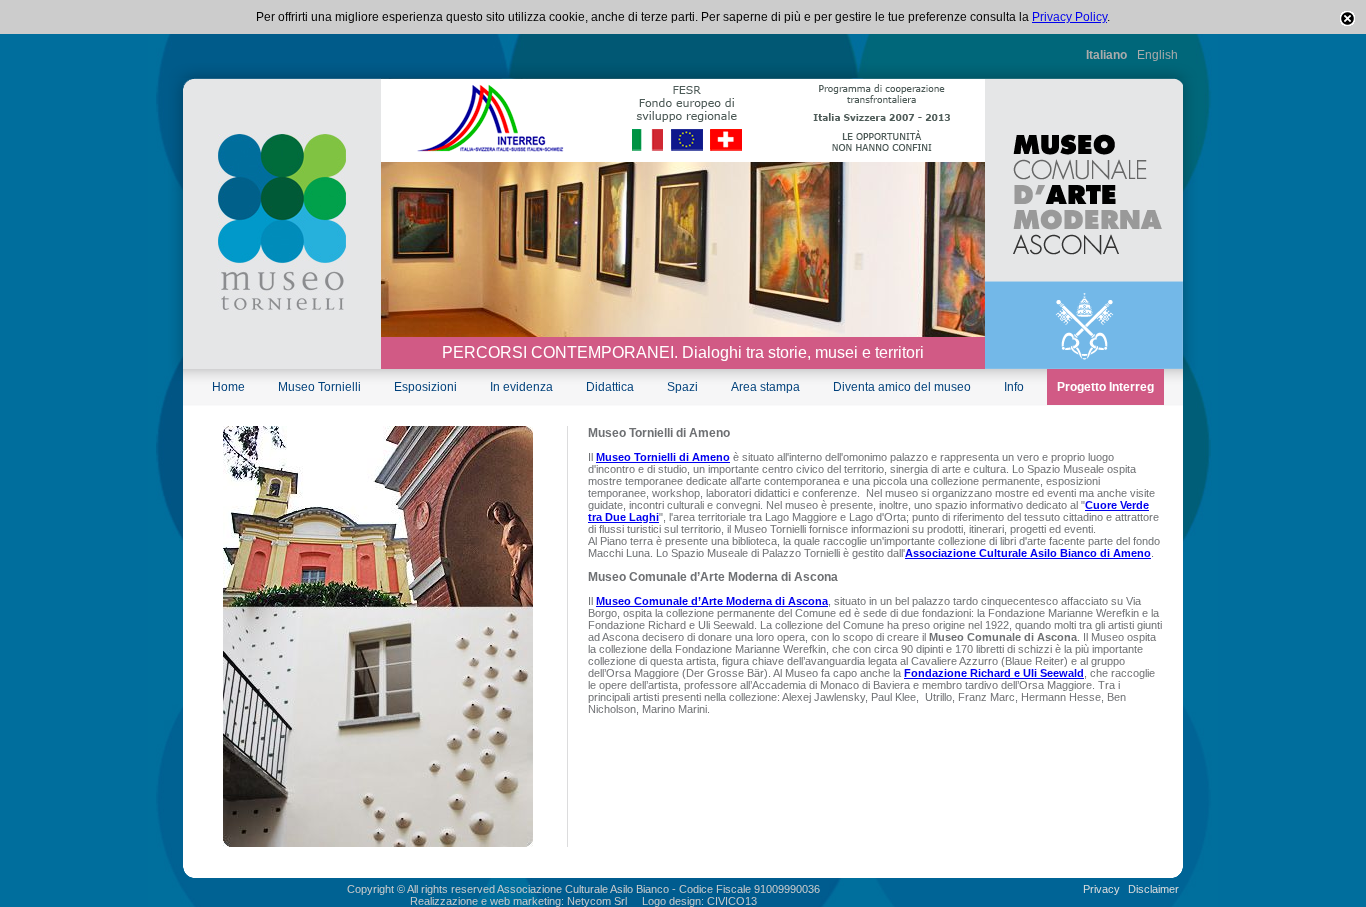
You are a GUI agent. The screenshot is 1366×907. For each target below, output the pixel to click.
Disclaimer (1153, 889)
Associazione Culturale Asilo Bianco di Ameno (1028, 553)
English (1157, 55)
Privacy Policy (1069, 17)
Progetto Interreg (1105, 387)
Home (228, 387)
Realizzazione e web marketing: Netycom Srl (518, 901)
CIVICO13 (732, 901)
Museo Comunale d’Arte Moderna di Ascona (712, 601)
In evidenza (521, 387)
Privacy (1101, 889)
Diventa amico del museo (902, 387)
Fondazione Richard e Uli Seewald (994, 673)
